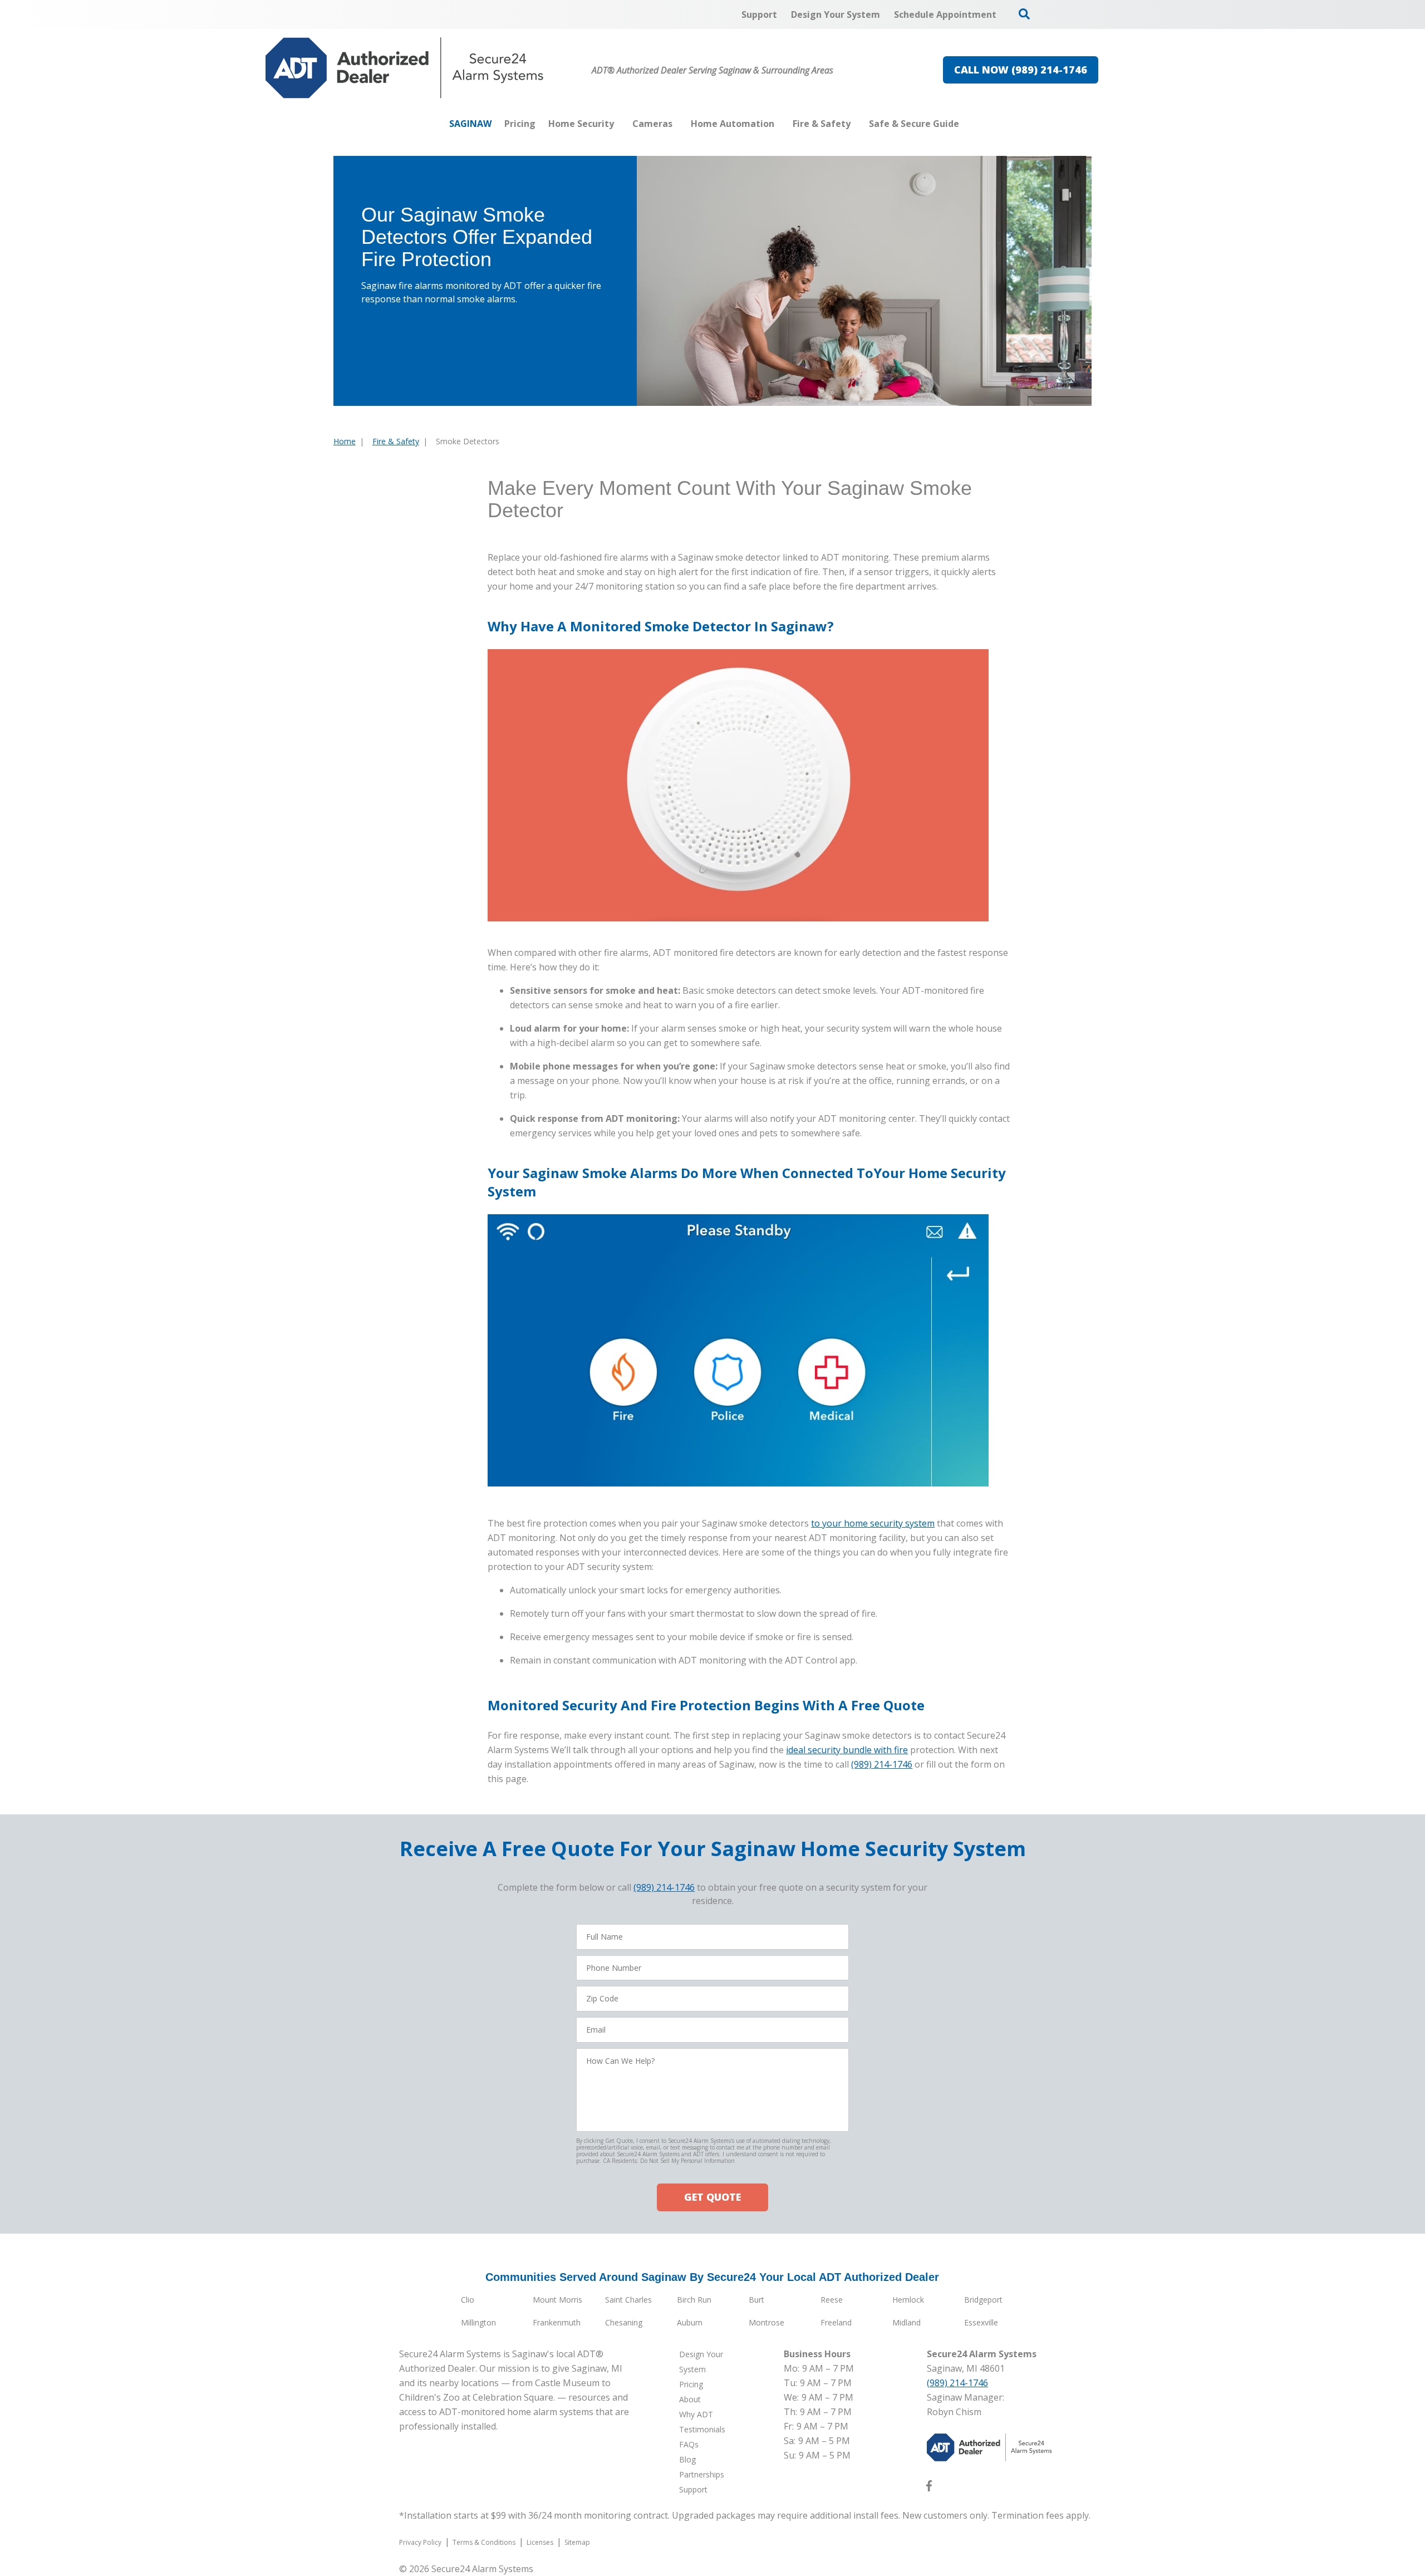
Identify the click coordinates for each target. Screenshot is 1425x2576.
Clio (468, 2300)
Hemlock (908, 2300)
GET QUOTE (712, 2197)
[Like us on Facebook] (929, 2488)
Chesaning (624, 2322)
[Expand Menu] (620, 124)
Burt (756, 2300)
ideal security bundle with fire (847, 1750)
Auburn (690, 2322)
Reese (832, 2300)
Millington (478, 2322)
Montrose (766, 2322)
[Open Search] (1024, 14)
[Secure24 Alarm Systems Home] (405, 68)
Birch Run (694, 2300)
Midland (906, 2322)
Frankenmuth (557, 2322)
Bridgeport (983, 2300)
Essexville (981, 2322)
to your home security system (873, 1523)
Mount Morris (557, 2300)
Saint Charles (628, 2300)
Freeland (836, 2322)
